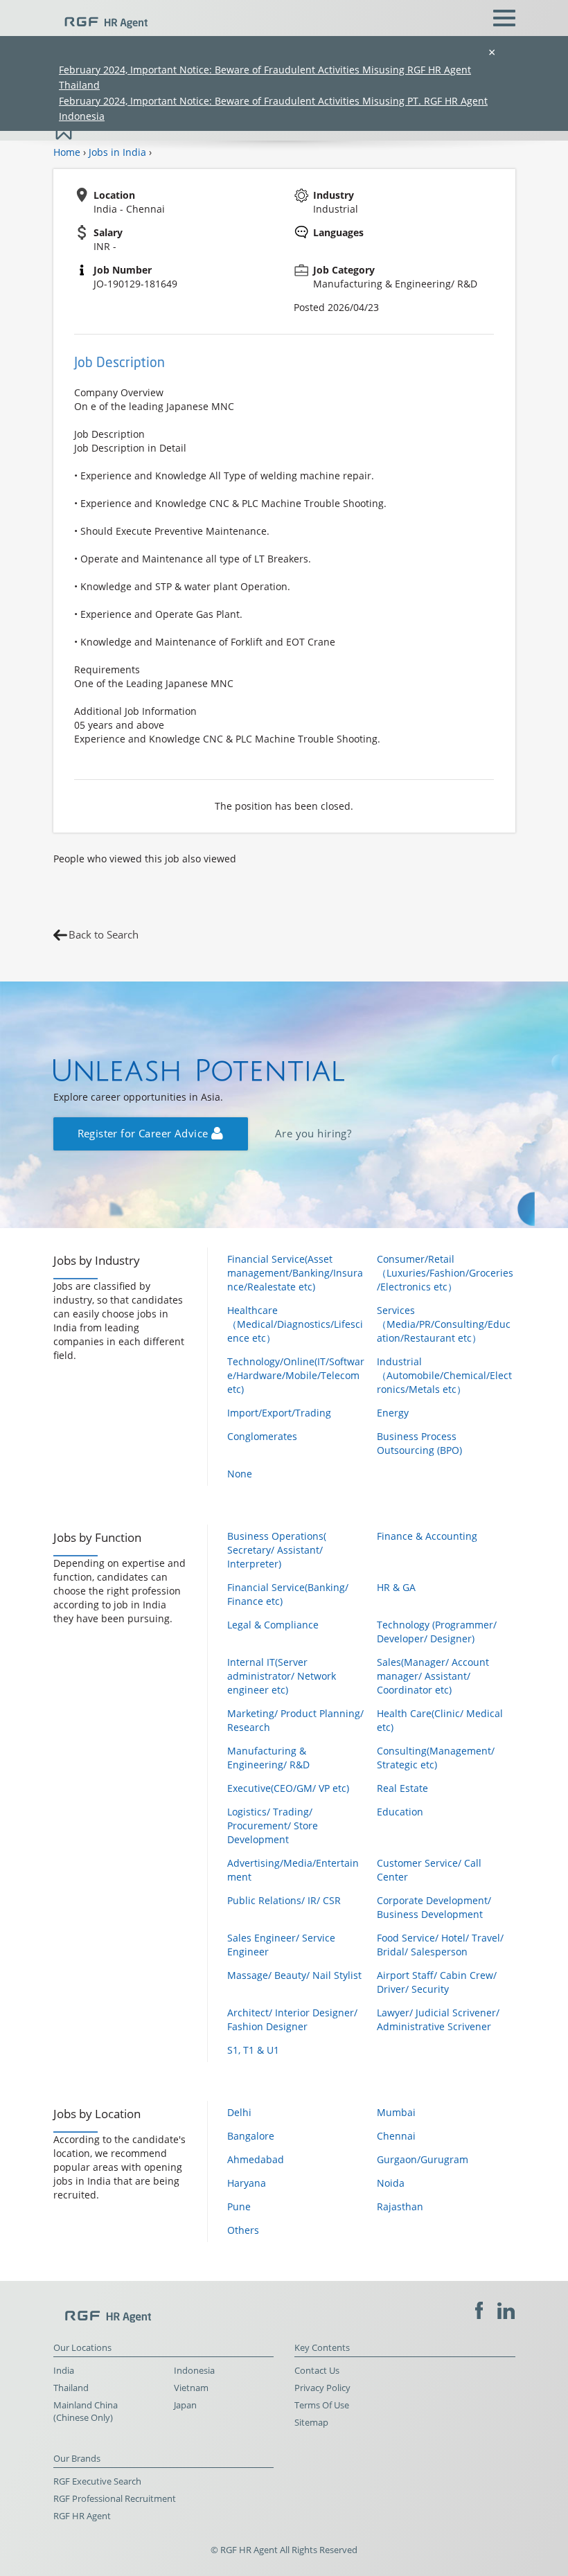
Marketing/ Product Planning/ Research (295, 1720)
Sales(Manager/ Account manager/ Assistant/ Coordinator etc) (433, 1676)
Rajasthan (400, 2206)
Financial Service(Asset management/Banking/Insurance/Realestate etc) (295, 1273)
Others (243, 2230)
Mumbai (396, 2112)
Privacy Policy (322, 2388)
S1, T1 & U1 (253, 2050)
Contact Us (317, 2371)
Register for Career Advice (144, 1134)
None (240, 1474)
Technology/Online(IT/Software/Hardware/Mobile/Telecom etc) (296, 1375)
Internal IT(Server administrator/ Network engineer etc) (282, 1676)
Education (400, 1812)
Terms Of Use (322, 2405)
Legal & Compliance (273, 1625)
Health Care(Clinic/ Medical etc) (440, 1720)
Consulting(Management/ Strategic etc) (436, 1758)
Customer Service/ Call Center (429, 1870)
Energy (393, 1413)
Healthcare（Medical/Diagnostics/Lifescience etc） (295, 1324)
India (64, 2371)
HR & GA (396, 1587)
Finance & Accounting (427, 1536)
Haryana (247, 2183)
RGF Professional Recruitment (115, 2499)
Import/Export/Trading (279, 1413)
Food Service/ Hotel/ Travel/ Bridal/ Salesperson (440, 1945)
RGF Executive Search (97, 2481)
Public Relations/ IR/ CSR (284, 1900)
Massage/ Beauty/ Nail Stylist (294, 1975)
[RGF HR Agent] (100, 17)
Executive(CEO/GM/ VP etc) (288, 1788)
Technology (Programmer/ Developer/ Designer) (437, 1632)
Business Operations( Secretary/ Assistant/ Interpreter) (277, 1550)
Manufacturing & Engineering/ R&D (268, 1758)
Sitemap (311, 2423)
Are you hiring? (313, 1134)
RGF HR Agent (82, 2516)
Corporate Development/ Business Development (434, 1907)
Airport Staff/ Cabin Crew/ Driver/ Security (437, 1982)
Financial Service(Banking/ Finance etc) (288, 1594)
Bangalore (251, 2136)
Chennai (396, 2136)
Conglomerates (262, 1436)
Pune (239, 2206)
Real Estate (402, 1788)
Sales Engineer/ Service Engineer (281, 1945)
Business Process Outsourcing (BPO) (419, 1443)
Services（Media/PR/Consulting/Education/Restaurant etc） (444, 1324)
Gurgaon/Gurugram (423, 2159)
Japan (185, 2405)
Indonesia (194, 2371)
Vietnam (191, 2388)
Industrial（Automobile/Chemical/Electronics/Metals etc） (444, 1375)
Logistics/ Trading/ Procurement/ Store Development (273, 1826)
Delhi (239, 2112)
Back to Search (104, 935)
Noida (391, 2183)
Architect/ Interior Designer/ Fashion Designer (292, 2019)
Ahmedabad (256, 2159)
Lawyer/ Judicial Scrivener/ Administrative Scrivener (438, 2019)
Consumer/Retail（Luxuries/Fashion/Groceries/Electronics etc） (445, 1273)
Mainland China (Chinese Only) (86, 2411)
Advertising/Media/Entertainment (293, 1870)
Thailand (71, 2388)
